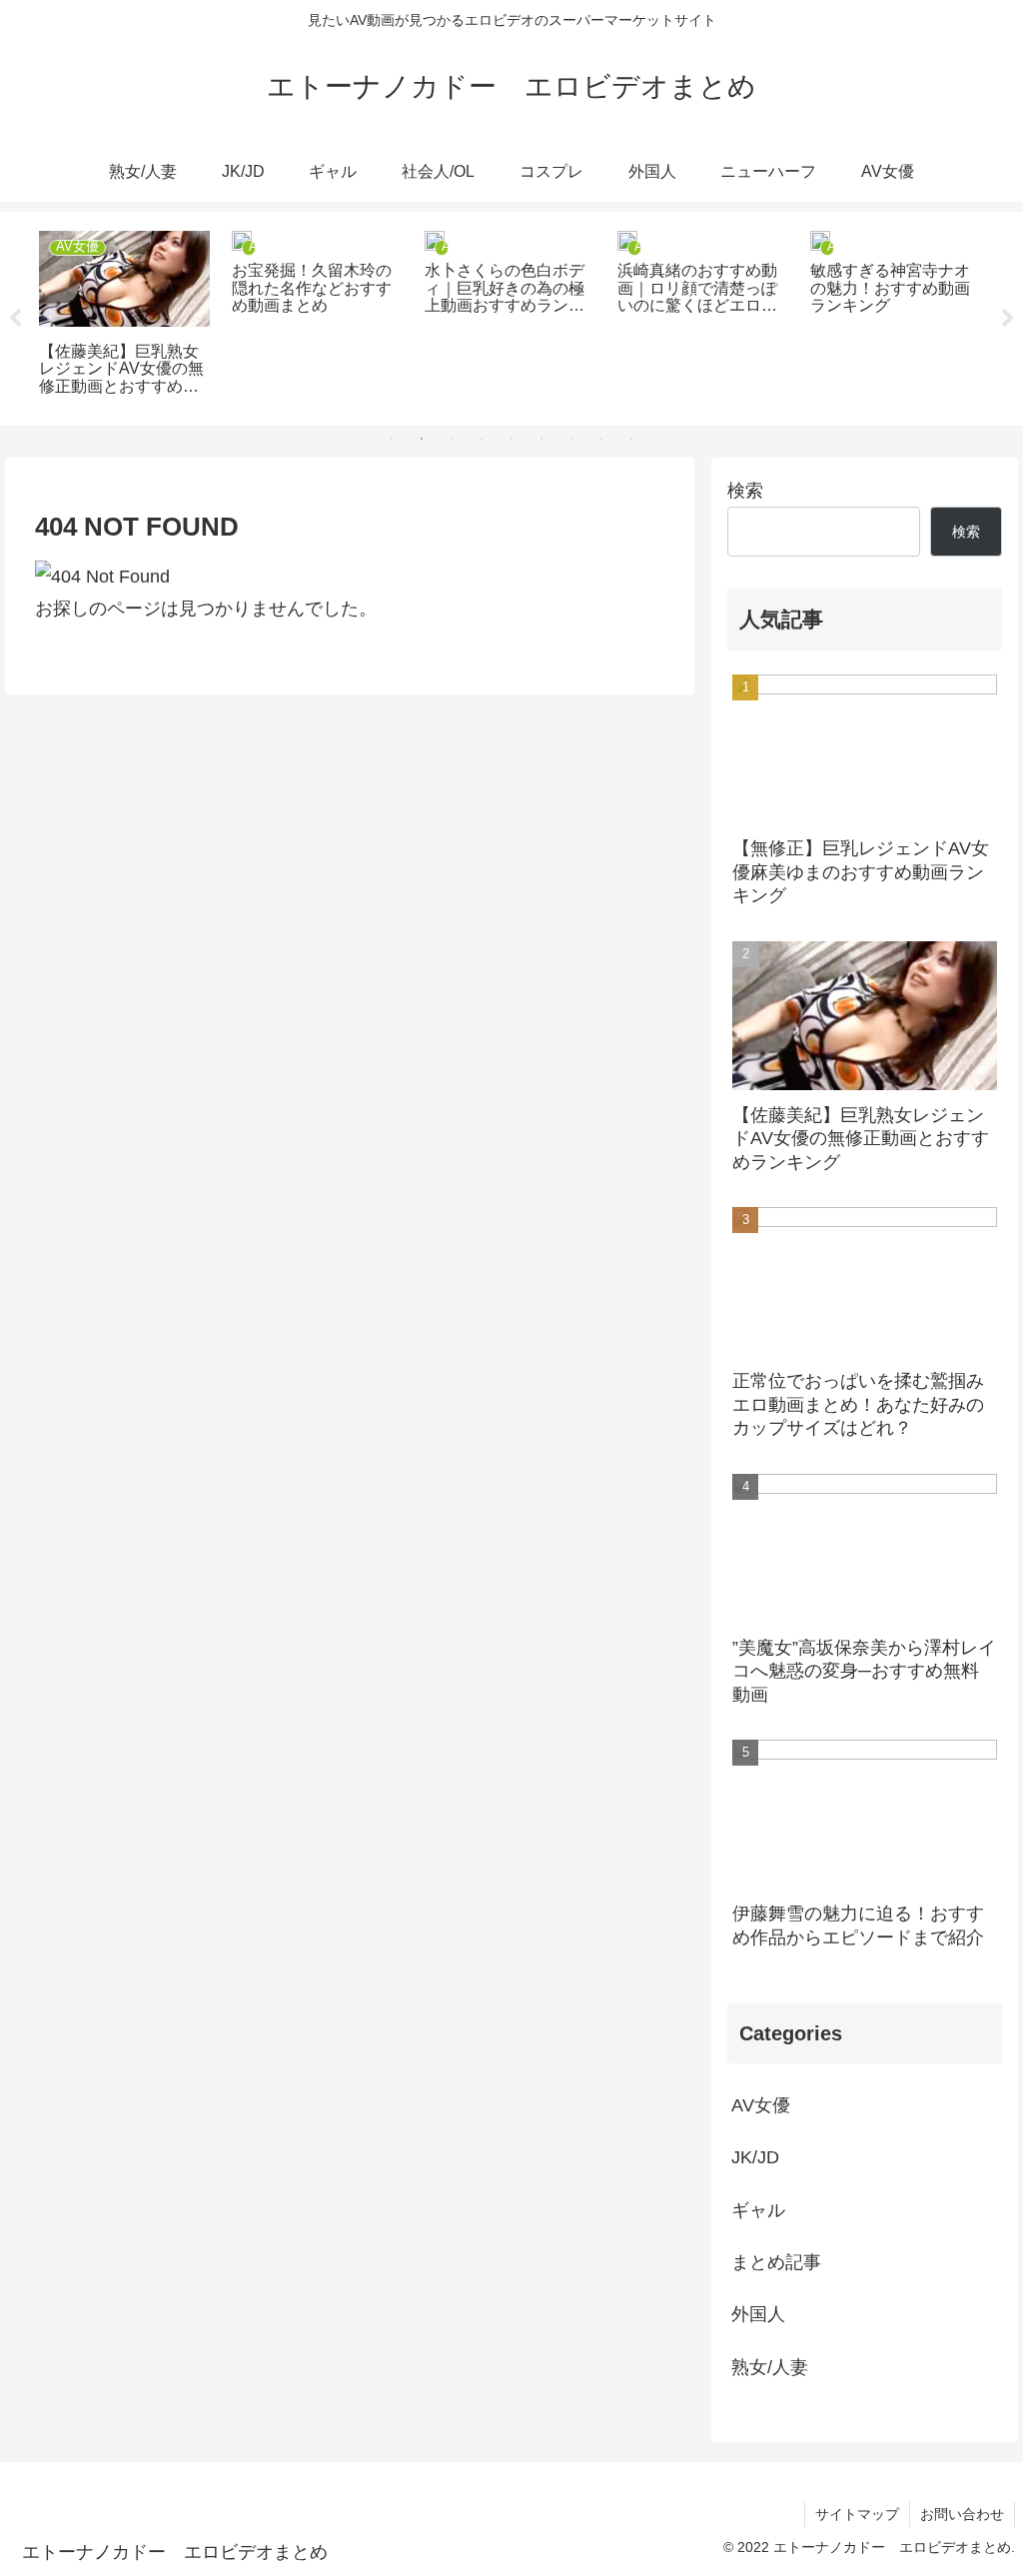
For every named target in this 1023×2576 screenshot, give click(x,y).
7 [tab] (571, 439)
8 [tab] (601, 439)
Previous (15, 319)
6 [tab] (541, 439)
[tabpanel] (225, 315)
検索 (745, 491)
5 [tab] (511, 439)
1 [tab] (392, 439)
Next (1008, 319)
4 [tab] (482, 439)
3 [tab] (452, 439)
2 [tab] (422, 439)
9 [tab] (631, 439)
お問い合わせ (962, 2514)
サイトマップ (857, 2514)
